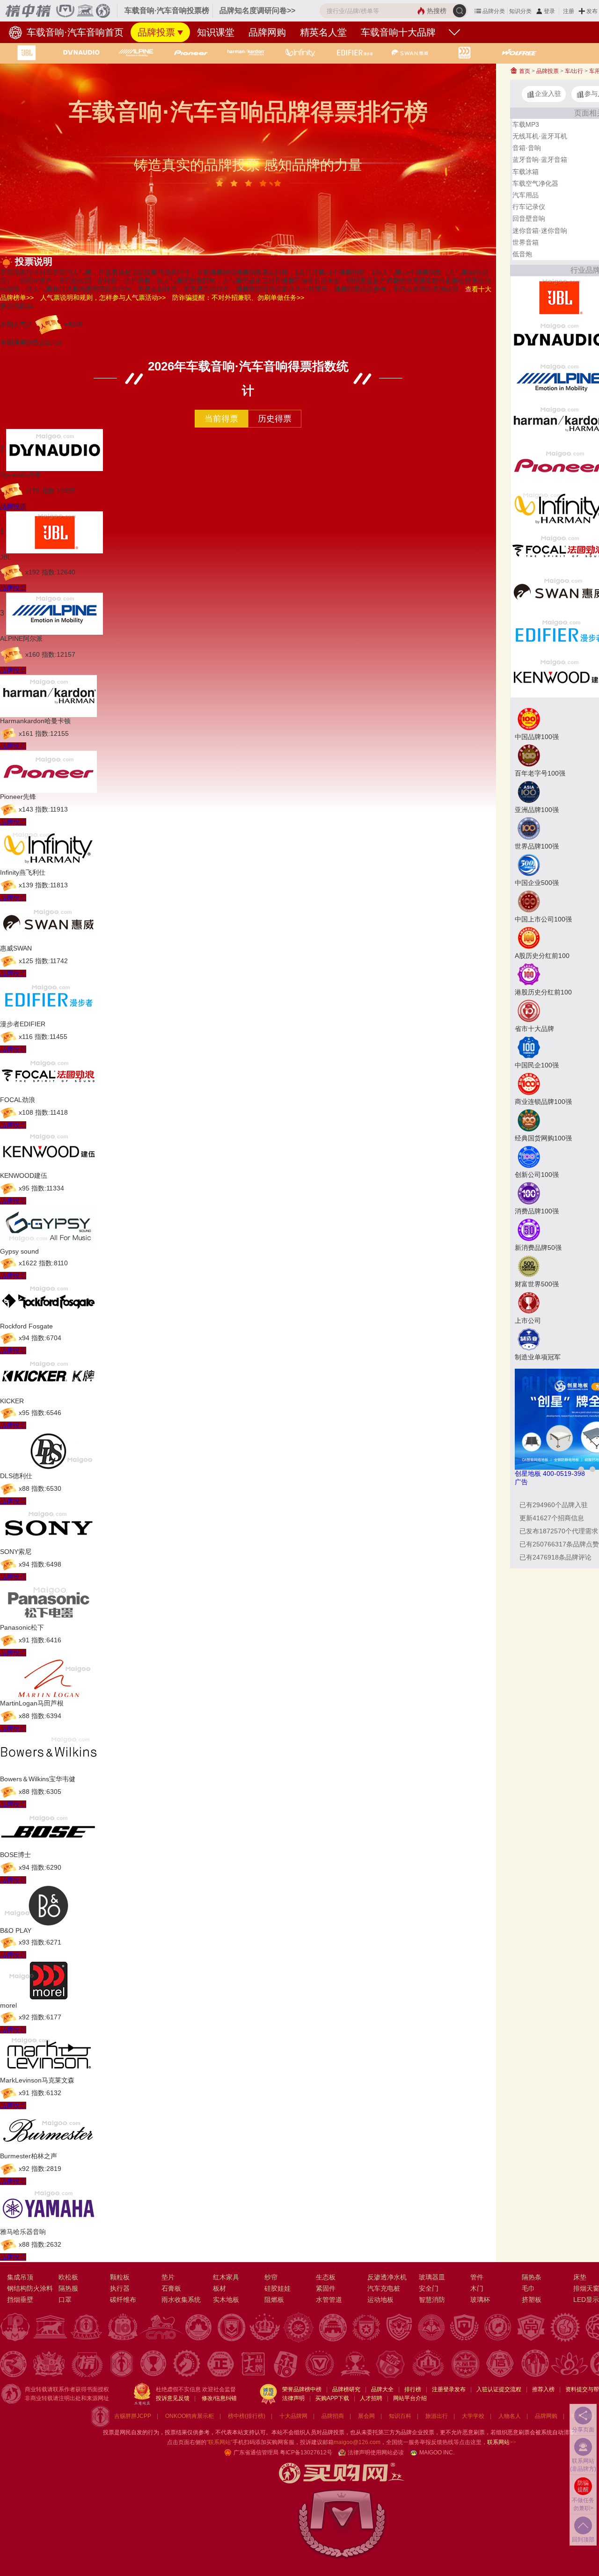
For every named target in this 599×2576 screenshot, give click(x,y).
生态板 (326, 2277)
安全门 (429, 2288)
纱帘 (271, 2277)
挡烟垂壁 (20, 2300)
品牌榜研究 (346, 2389)
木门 (477, 2288)
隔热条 (532, 2277)
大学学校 (473, 2416)
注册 (569, 11)
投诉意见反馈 (173, 2398)
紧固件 (326, 2288)
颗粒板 (120, 2277)
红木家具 (226, 2277)
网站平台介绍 (410, 2398)
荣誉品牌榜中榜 (302, 2389)
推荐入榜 (543, 2389)
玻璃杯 (480, 2300)
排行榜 (413, 2389)
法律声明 (293, 2398)
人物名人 (510, 2416)
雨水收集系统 (181, 2300)
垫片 (168, 2277)
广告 (521, 1482)
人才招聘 (371, 2398)
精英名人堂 (323, 32)
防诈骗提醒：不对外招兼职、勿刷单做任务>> (238, 298)
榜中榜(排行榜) (247, 2416)
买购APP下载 (332, 2398)
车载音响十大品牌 (398, 32)
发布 (592, 11)
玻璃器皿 (432, 2277)
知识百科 (400, 2416)
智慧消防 (432, 2300)
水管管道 (329, 2300)
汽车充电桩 (384, 2288)
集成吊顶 (20, 2277)
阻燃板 (274, 2300)
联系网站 (502, 2442)
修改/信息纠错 (219, 2398)
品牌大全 (382, 2389)
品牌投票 (156, 32)
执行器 (120, 2288)
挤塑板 (532, 2300)
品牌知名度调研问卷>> (257, 11)
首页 (524, 71)
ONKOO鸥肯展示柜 (190, 2416)
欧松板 (68, 2277)
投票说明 (34, 261)
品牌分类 (494, 11)
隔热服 (68, 2288)
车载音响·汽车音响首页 (74, 32)
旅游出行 (437, 2416)
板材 (219, 2288)
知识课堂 (216, 32)
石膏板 (171, 2288)
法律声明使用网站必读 (376, 2453)
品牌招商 (333, 2416)
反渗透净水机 (387, 2277)
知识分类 (520, 11)
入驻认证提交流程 (499, 2389)
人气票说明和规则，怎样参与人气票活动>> (103, 298)
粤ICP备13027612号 (306, 2453)
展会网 (366, 2416)
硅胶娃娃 (278, 2288)
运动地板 (380, 2300)
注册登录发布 (449, 2389)
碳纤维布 (123, 2300)
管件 (477, 2277)
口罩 (65, 2300)
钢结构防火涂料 (30, 2288)
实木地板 (226, 2300)
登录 (549, 11)
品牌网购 (267, 32)
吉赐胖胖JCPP (133, 2416)
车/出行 (574, 71)
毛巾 (528, 2288)
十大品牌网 (293, 2416)
